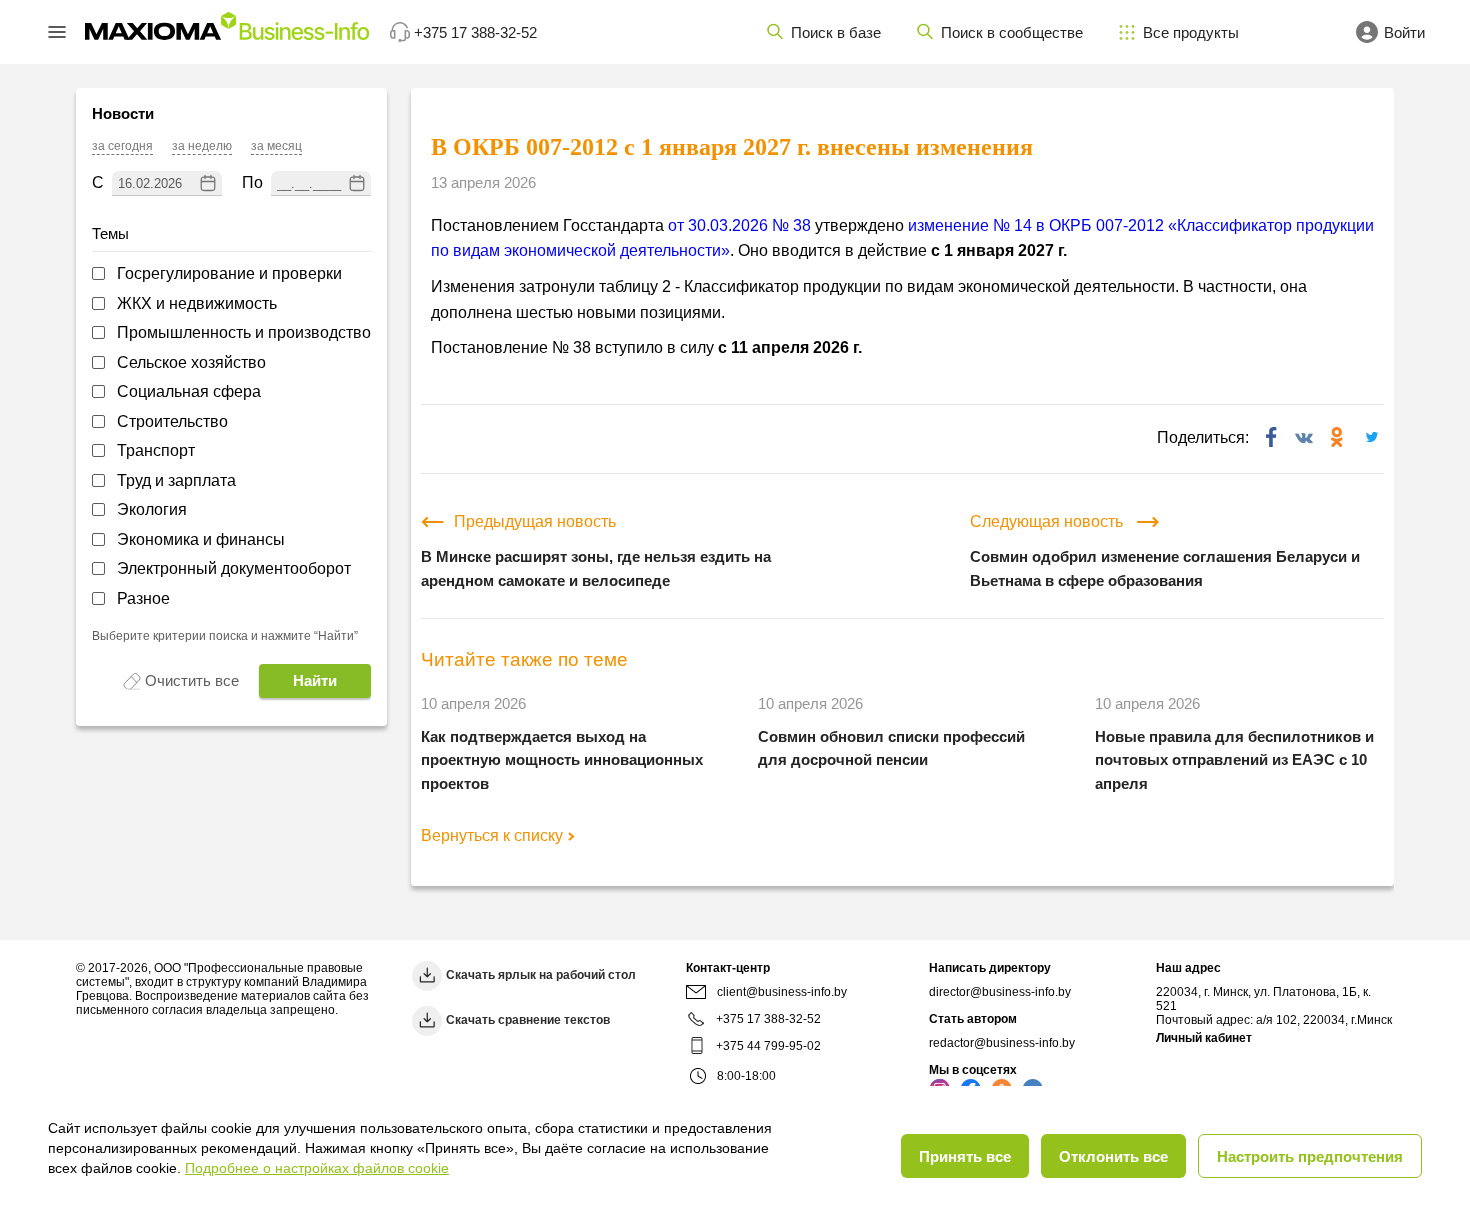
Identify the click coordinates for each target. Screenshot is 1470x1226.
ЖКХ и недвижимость (197, 303)
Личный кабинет (1204, 1038)
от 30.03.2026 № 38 (739, 225)
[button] (57, 32)
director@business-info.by (1000, 992)
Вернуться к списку (492, 835)
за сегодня (122, 147)
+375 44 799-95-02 (768, 1046)
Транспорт (156, 450)
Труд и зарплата (176, 480)
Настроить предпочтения (1310, 1156)
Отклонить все (1113, 1156)
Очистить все (192, 680)
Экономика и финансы (201, 539)
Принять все (965, 1156)
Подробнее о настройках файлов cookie (317, 1168)
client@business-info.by (782, 992)
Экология (152, 509)
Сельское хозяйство (191, 362)
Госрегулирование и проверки (229, 273)
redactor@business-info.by (1002, 1043)
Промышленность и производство (244, 332)
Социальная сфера (189, 391)
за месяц (276, 147)
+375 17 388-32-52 (768, 1019)
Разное (143, 598)
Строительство (172, 421)
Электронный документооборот (234, 568)
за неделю (202, 147)
